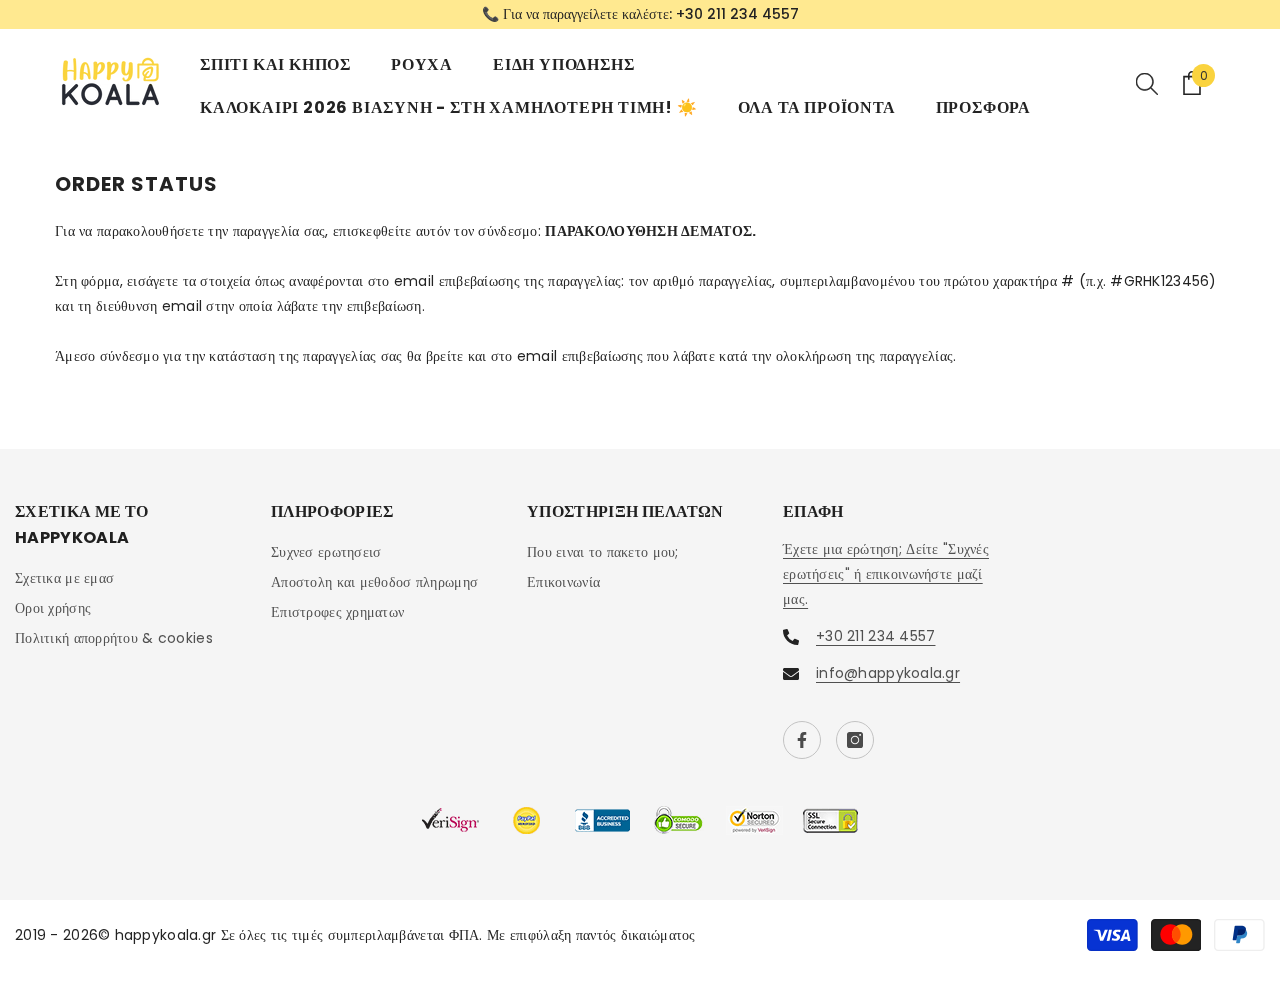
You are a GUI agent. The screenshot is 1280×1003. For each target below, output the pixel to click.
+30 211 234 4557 (737, 14)
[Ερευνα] (1147, 83)
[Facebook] (802, 740)
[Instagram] (855, 740)
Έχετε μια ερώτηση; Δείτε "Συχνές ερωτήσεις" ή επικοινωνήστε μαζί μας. (886, 574)
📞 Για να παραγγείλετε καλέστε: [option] (640, 14)
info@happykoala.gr (888, 673)
